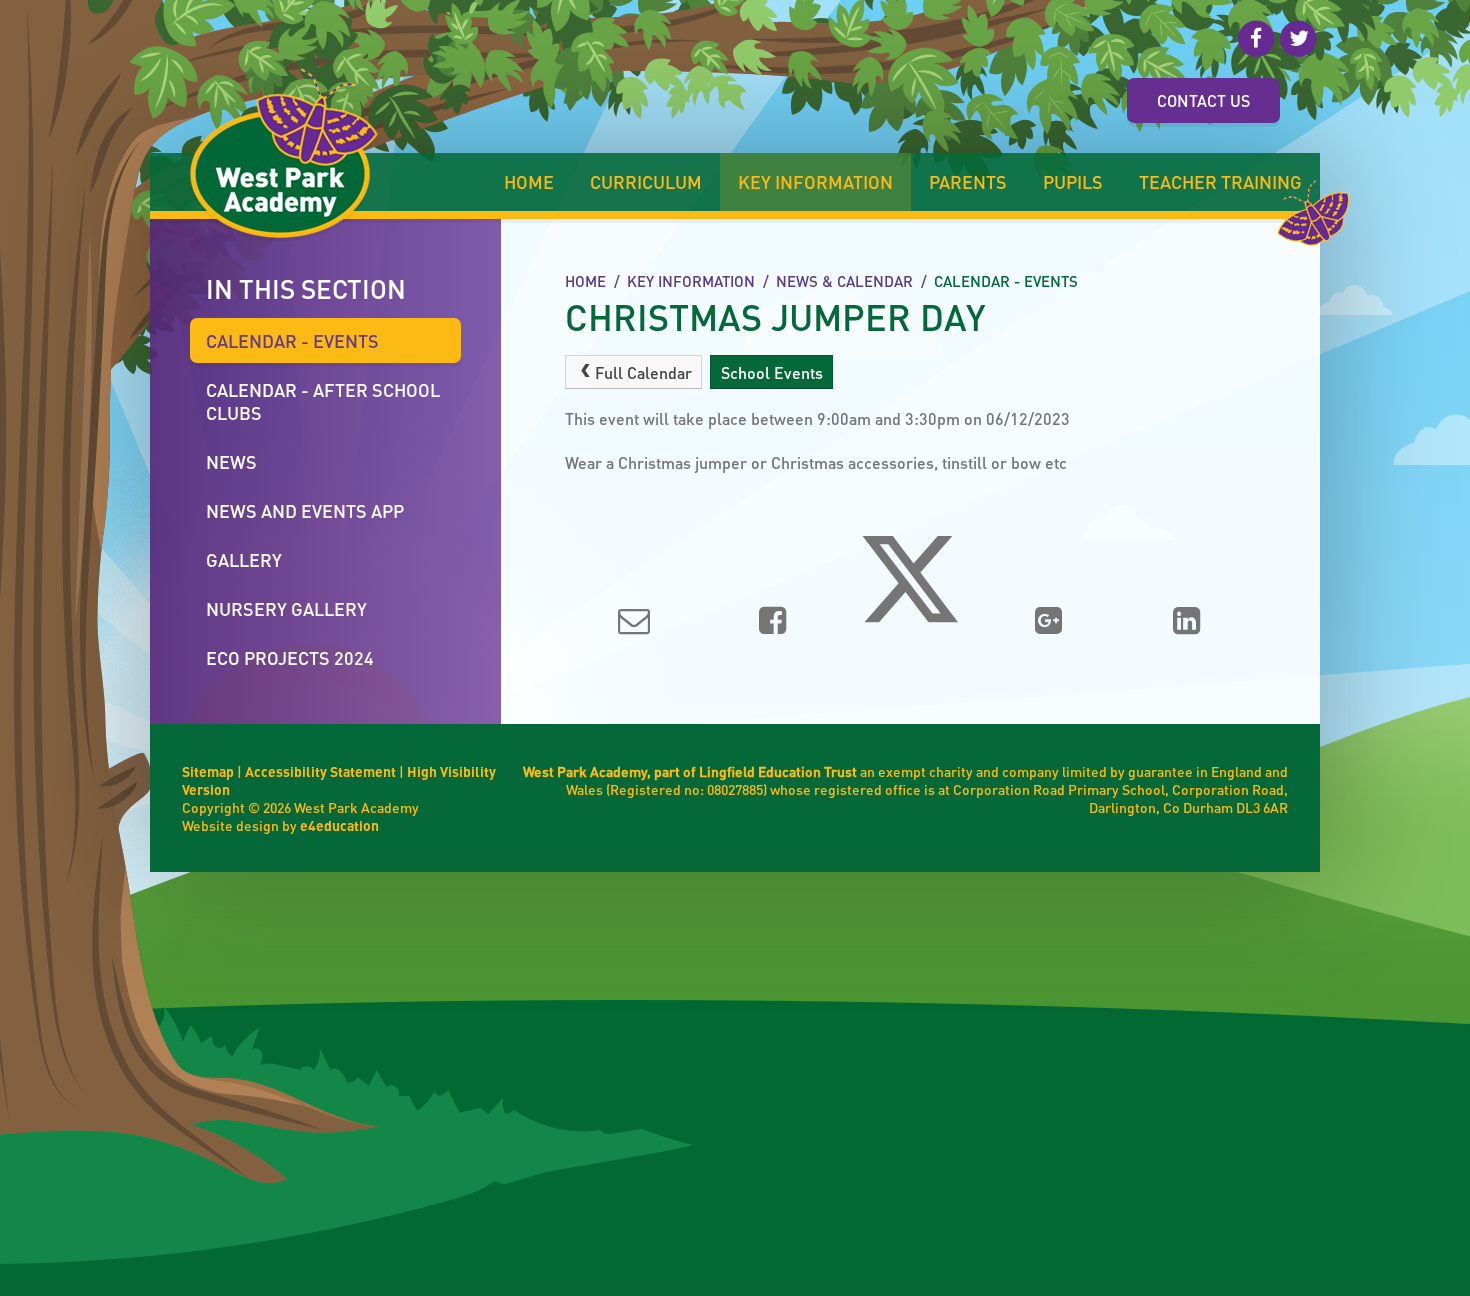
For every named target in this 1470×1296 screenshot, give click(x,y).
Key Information (691, 281)
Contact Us (1203, 100)
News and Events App (305, 510)
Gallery (244, 559)
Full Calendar (643, 372)
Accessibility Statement (320, 771)
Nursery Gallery (286, 608)
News (231, 461)
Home (585, 281)
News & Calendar (844, 281)
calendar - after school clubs (323, 401)
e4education (339, 825)
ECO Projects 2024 (290, 657)
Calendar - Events (1006, 281)
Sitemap (208, 771)
